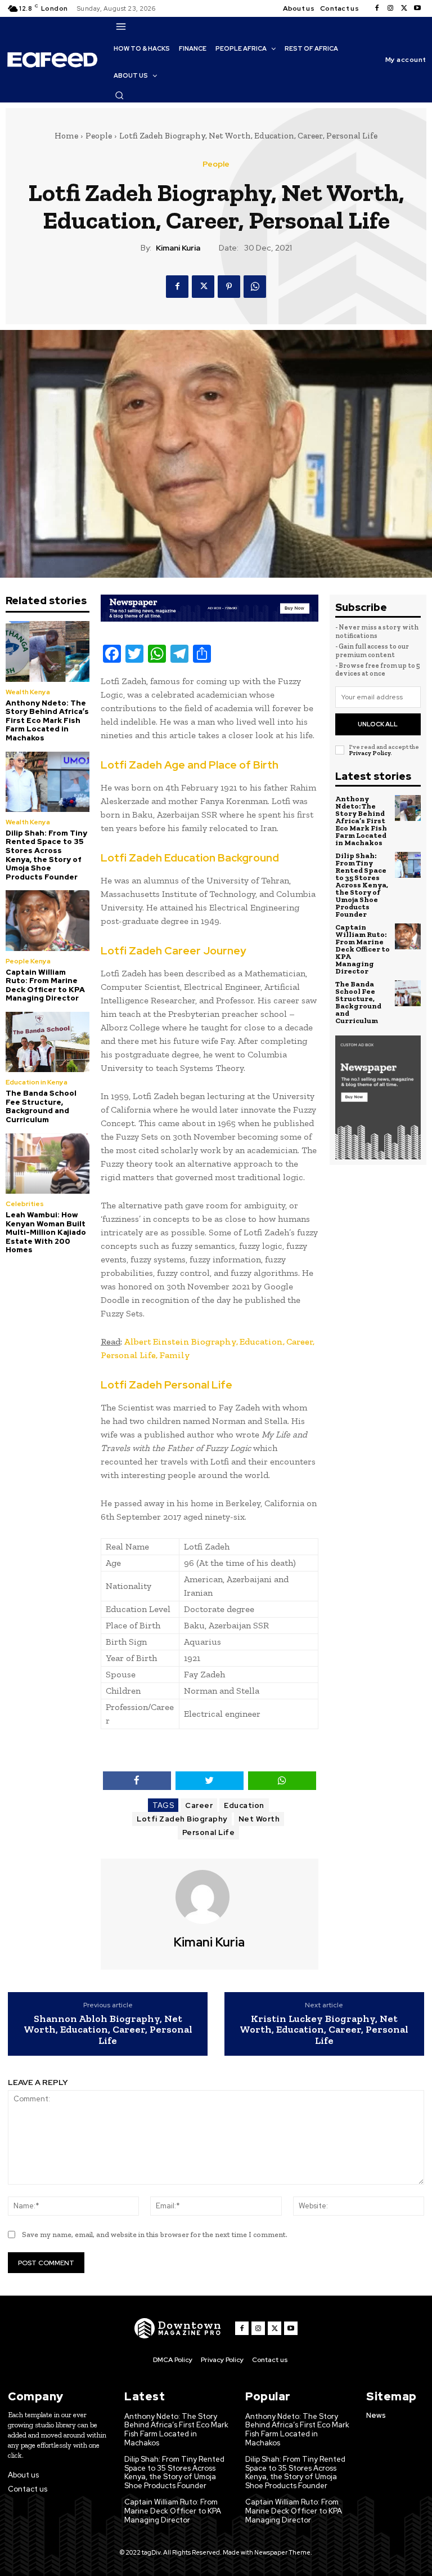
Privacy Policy (370, 753)
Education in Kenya (37, 1082)
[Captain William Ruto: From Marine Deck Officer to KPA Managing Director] (48, 920)
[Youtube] (417, 8)
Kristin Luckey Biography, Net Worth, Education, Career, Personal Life (324, 2030)
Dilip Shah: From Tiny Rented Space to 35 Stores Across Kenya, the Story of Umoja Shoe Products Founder (46, 855)
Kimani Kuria (178, 248)
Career (199, 1805)
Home (66, 136)
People (99, 136)
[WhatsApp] (255, 287)
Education (244, 1805)
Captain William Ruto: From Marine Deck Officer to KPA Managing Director (45, 985)
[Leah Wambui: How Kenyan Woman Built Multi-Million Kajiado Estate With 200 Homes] (48, 1164)
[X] (404, 8)
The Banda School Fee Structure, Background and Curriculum (41, 1106)
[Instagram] (390, 8)
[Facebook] (377, 8)
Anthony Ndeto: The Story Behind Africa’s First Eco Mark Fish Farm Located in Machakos (47, 720)
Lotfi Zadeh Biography (182, 1819)
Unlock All (378, 724)
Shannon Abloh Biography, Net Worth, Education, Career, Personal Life (108, 2030)
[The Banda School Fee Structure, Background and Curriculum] (48, 1042)
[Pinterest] (229, 287)
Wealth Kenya (28, 692)
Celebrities (25, 1204)
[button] (119, 95)
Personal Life (209, 1832)
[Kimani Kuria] (209, 1897)
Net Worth (259, 1819)
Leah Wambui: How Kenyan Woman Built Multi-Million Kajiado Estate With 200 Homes (46, 1232)
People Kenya (28, 961)
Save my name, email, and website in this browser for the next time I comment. (155, 2235)
